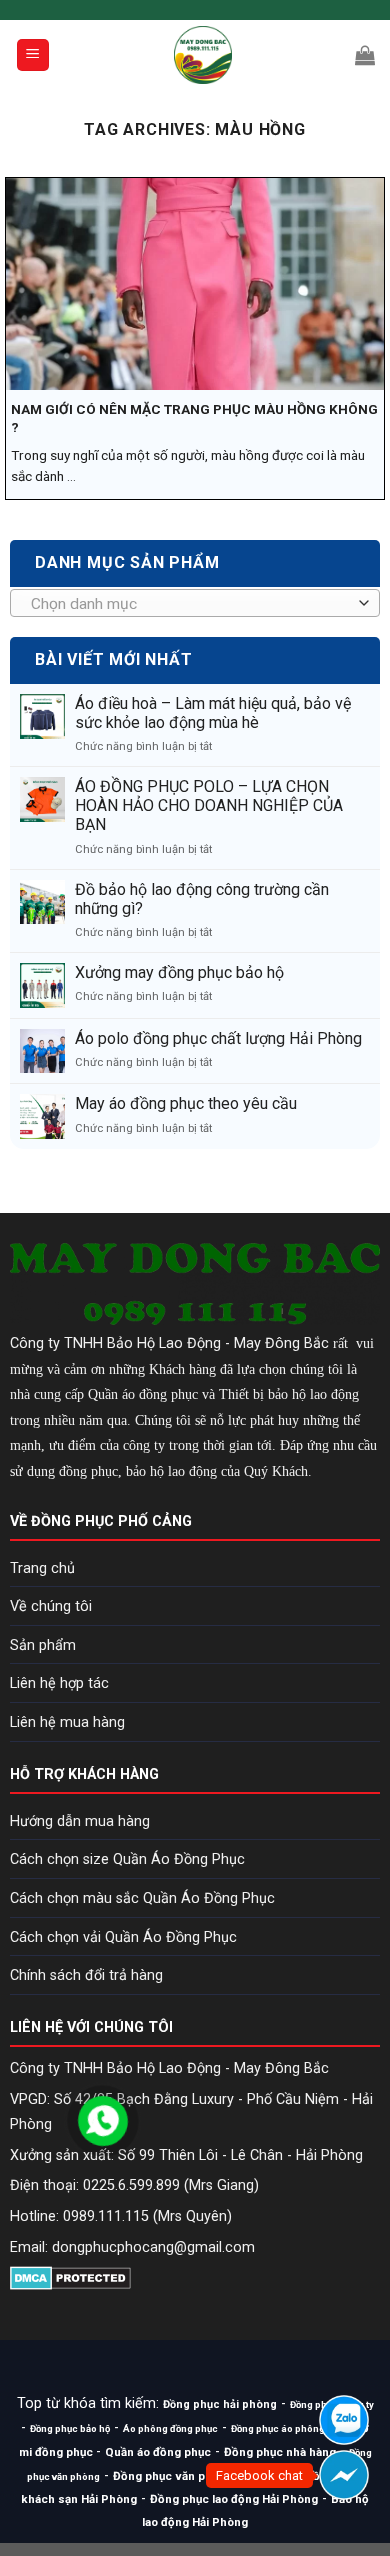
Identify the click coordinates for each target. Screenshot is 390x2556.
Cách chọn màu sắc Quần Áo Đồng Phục (142, 1898)
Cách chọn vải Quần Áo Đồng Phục (123, 1937)
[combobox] (195, 603)
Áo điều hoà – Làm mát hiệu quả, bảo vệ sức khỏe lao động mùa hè (213, 713)
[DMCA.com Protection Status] (70, 2276)
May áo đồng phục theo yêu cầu (186, 1103)
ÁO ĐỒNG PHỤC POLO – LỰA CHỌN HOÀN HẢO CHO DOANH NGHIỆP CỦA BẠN (209, 805)
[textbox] (190, 604)
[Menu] (33, 55)
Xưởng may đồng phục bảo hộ (179, 972)
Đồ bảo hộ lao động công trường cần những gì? (202, 899)
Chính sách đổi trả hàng (86, 1975)
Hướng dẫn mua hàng (80, 1821)
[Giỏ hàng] (365, 55)
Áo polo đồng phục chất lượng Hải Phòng (218, 1038)
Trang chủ (42, 1568)
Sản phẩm (43, 1645)
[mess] (344, 2475)
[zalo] (344, 2420)
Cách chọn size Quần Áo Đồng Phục (127, 1859)
